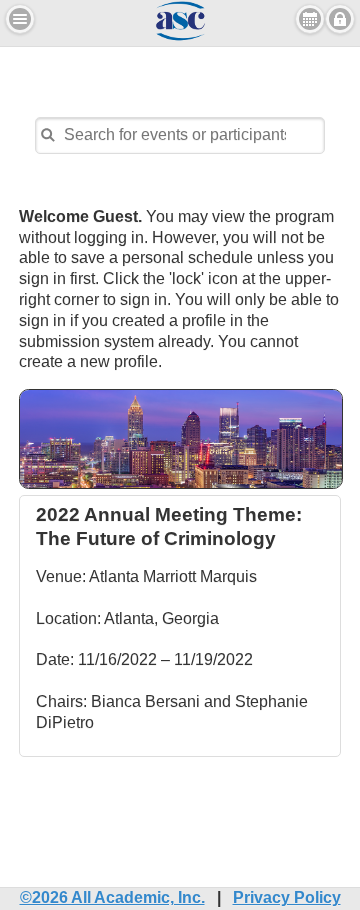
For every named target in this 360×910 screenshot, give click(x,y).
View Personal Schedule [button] (310, 19)
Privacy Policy (287, 897)
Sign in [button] (340, 19)
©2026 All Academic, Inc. (112, 897)
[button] (20, 19)
